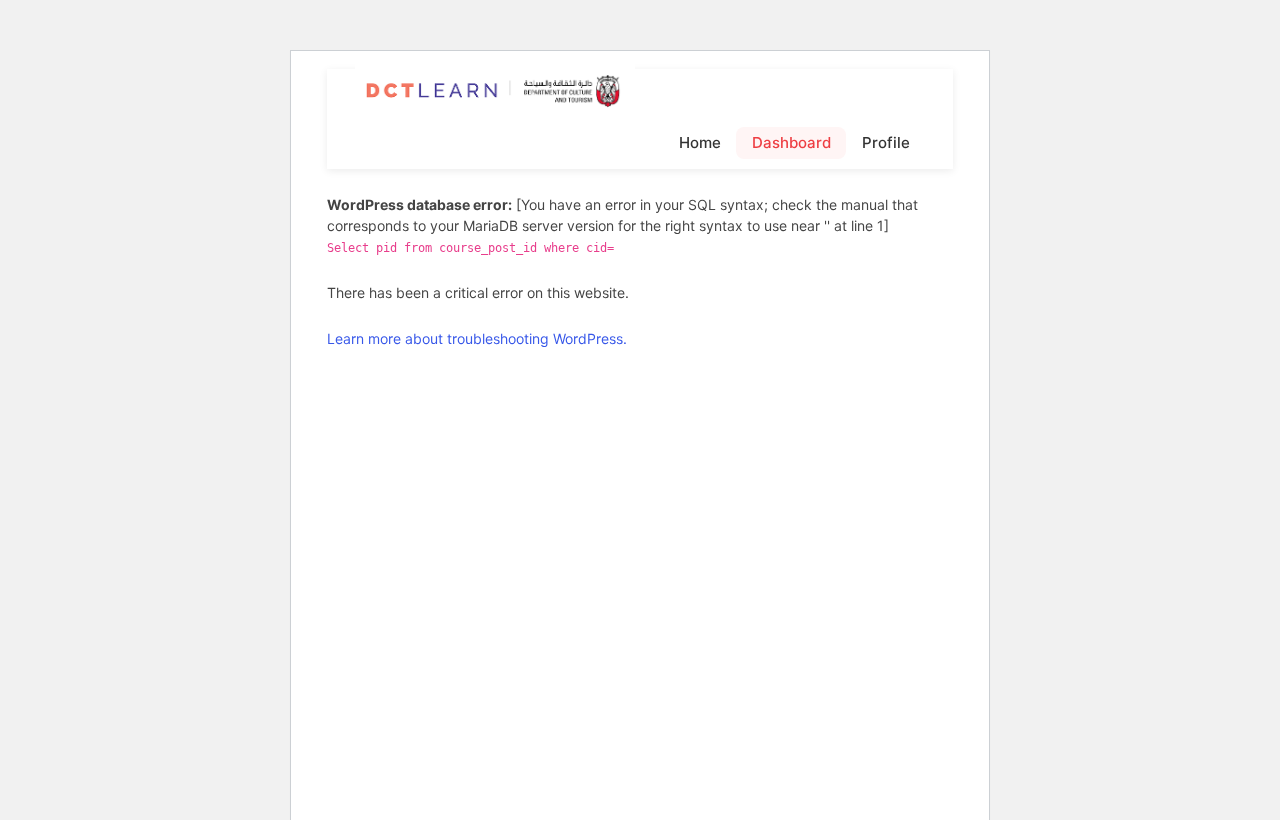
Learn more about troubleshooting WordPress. (477, 338)
